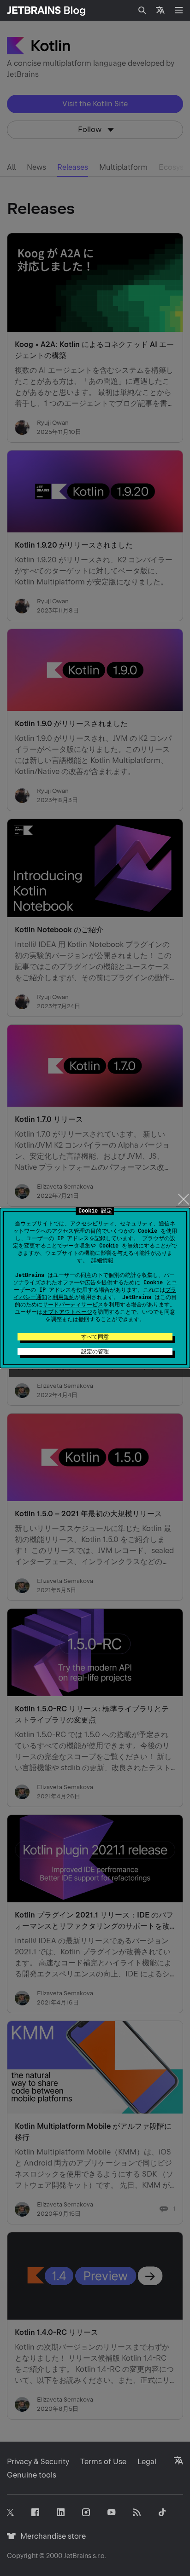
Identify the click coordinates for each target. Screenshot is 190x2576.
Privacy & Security (38, 2462)
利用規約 (64, 1297)
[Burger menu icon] (179, 10)
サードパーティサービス (73, 1305)
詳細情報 (102, 1260)
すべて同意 (95, 1337)
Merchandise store (50, 2536)
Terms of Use (103, 2462)
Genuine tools (32, 2475)
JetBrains (77, 2556)
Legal (147, 2462)
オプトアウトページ (67, 1312)
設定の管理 (95, 1352)
